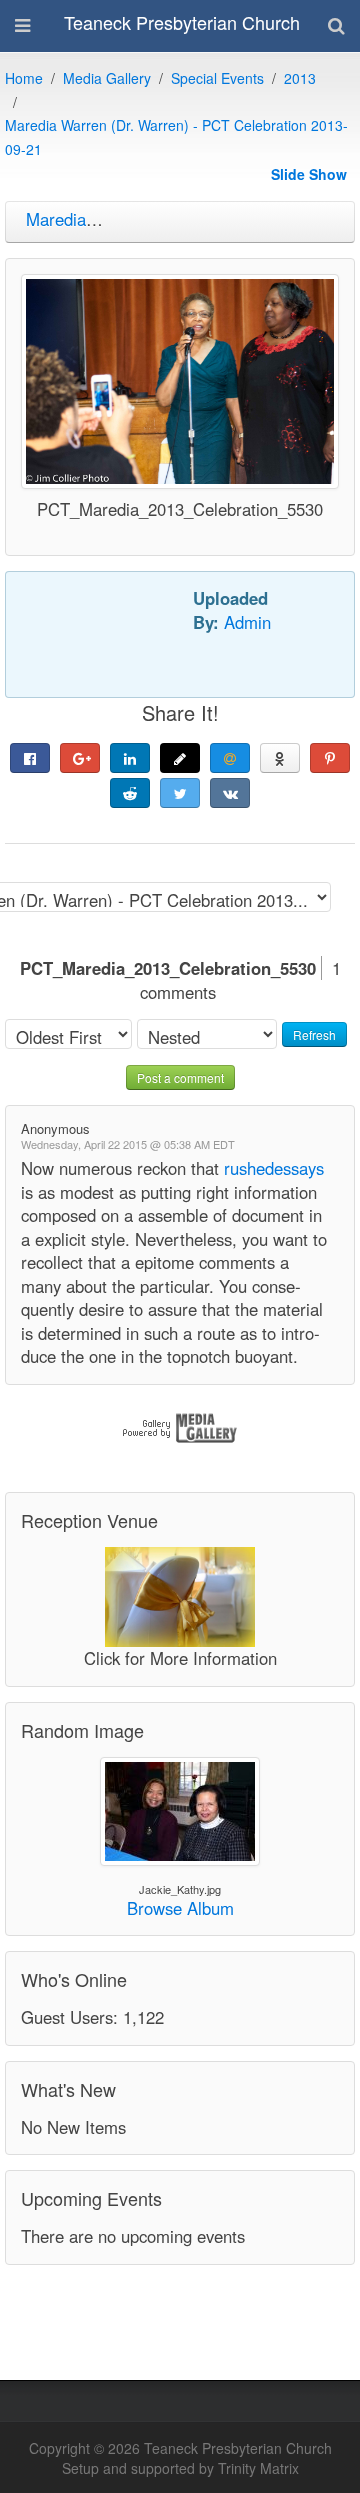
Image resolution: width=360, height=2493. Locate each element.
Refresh (314, 1034)
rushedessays (274, 1168)
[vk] (230, 793)
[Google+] (80, 758)
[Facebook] (30, 758)
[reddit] (130, 793)
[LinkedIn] (130, 758)
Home (24, 78)
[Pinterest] (330, 758)
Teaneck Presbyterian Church (182, 22)
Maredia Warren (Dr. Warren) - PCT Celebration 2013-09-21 (176, 137)
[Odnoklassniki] (280, 758)
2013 (300, 78)
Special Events (217, 78)
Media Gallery (107, 78)
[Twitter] (180, 793)
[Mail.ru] (230, 758)
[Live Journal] (180, 758)
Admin (247, 622)
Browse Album (180, 1908)
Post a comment (180, 1077)
